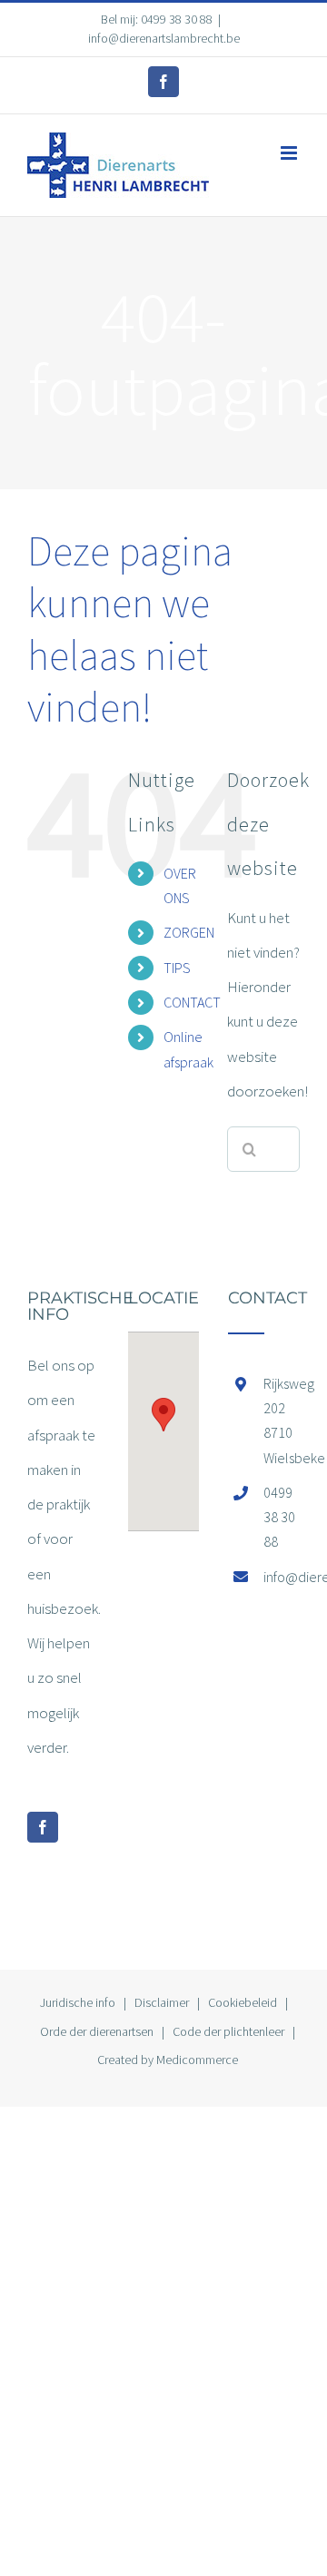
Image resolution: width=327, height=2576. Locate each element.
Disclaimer (162, 2002)
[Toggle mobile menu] (290, 153)
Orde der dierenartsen (97, 2031)
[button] (163, 1415)
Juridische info (78, 2002)
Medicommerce (197, 2060)
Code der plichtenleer (228, 2031)
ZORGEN (189, 932)
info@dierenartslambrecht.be (164, 38)
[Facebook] (43, 1827)
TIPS (177, 968)
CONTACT (192, 1002)
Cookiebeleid (243, 2002)
